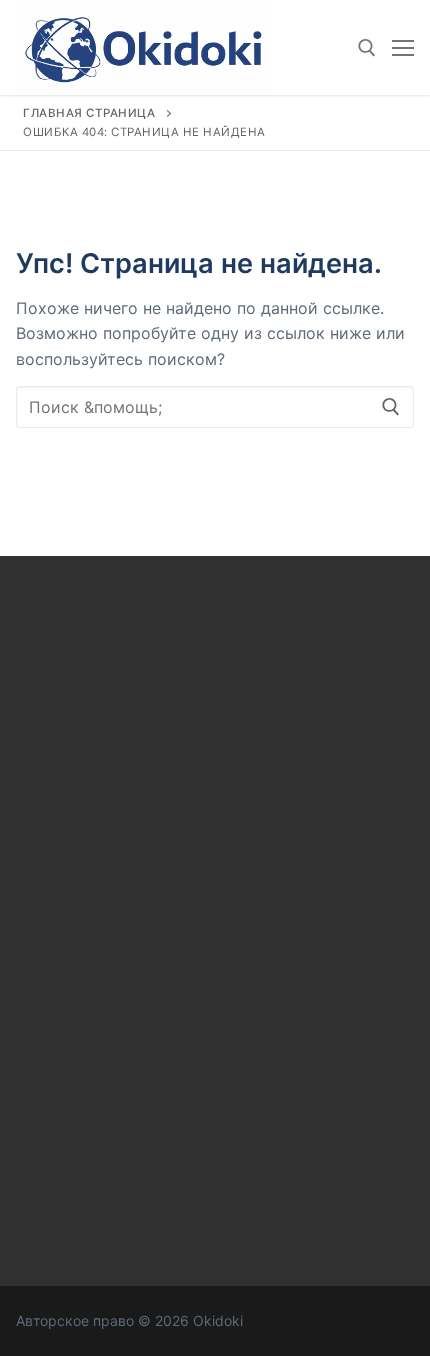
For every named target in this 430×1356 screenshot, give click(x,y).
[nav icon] (403, 48)
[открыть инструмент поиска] (367, 48)
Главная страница (89, 113)
